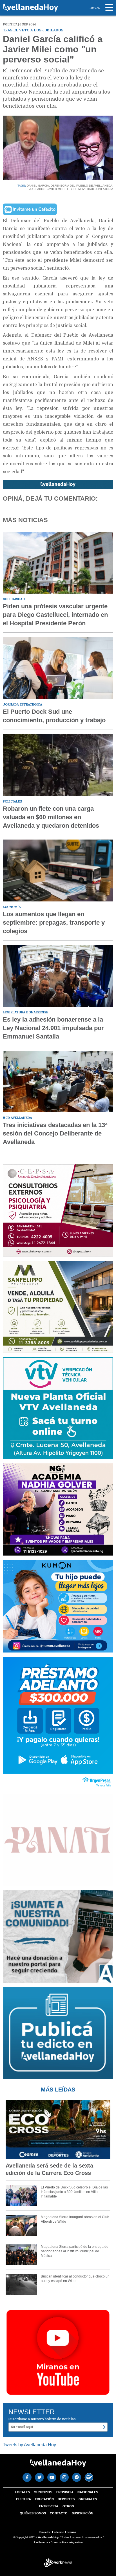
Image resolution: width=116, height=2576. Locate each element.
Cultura (24, 2499)
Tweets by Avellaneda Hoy (29, 2445)
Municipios (43, 2492)
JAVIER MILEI (56, 189)
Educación (44, 2499)
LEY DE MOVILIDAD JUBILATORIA (90, 189)
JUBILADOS (37, 189)
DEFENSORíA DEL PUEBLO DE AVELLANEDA (82, 186)
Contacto (59, 2513)
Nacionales (88, 2492)
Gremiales (88, 2499)
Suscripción (82, 2513)
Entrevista (49, 2506)
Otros (68, 2506)
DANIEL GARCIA (38, 186)
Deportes (66, 2499)
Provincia (65, 2492)
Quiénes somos (33, 2513)
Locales (22, 2492)
